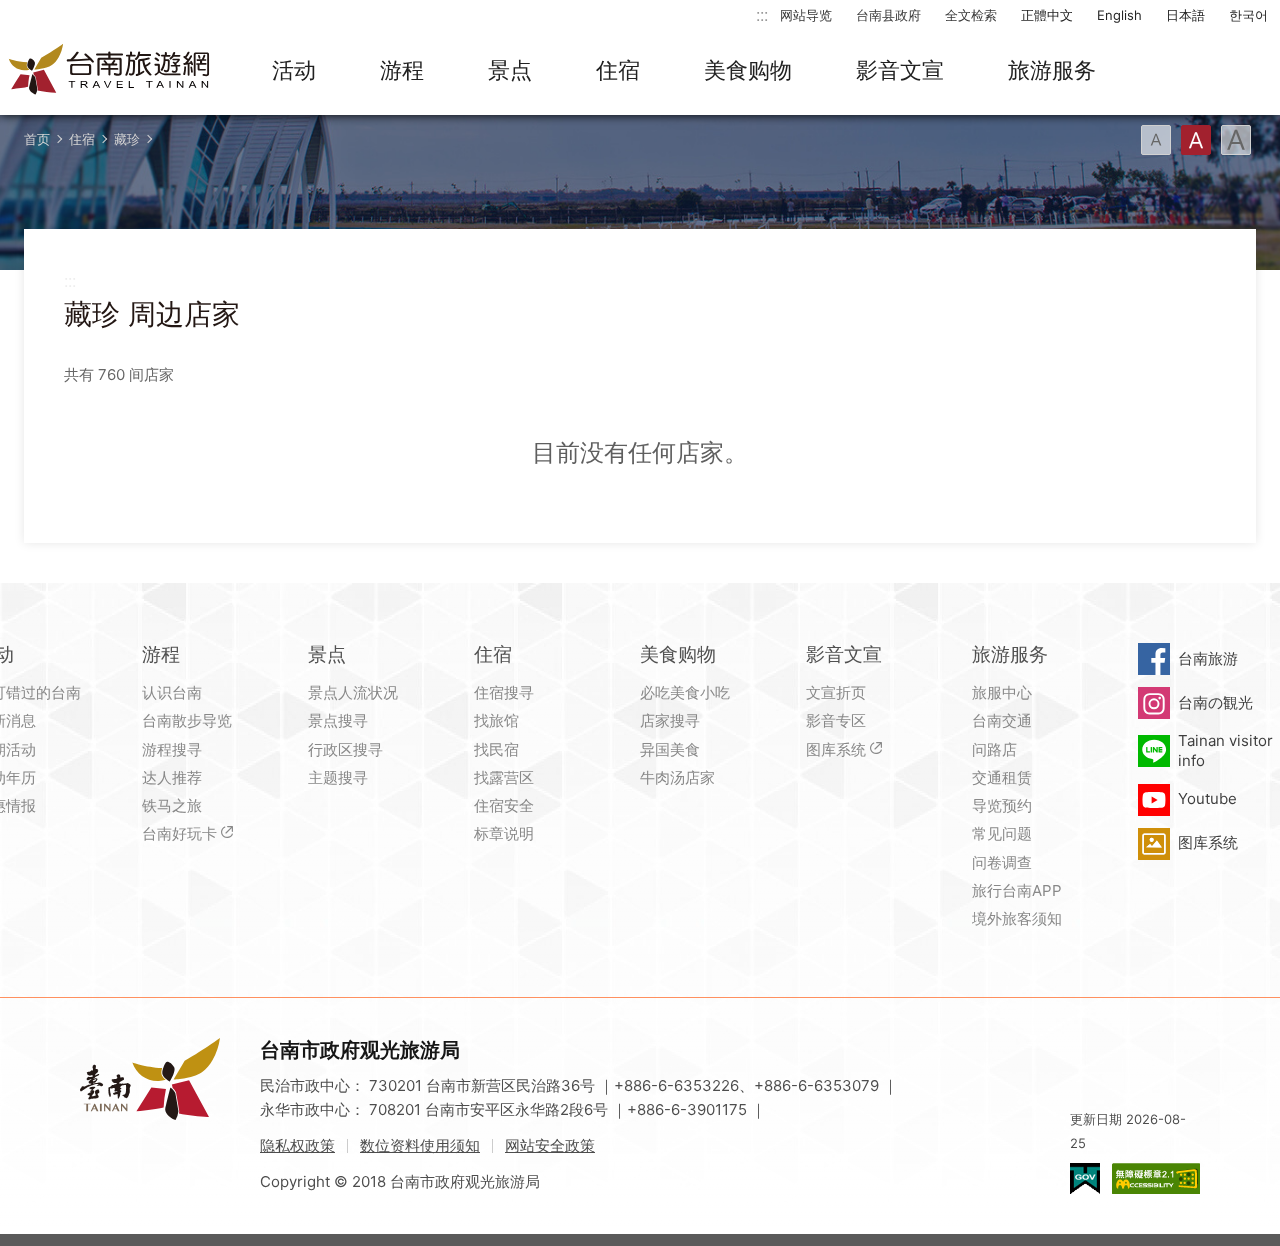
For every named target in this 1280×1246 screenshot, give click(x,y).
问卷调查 (1002, 862)
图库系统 (836, 749)
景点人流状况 (353, 692)
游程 (402, 70)
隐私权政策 (297, 1145)
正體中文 (1047, 15)
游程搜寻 (172, 749)
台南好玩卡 (179, 833)
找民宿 (496, 749)
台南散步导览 (187, 720)
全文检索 (971, 15)
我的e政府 (1085, 1178)
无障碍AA (1156, 1178)
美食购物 (748, 70)
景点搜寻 (338, 720)
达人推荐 (172, 777)
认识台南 (172, 692)
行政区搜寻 (345, 749)
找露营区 (504, 777)
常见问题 (1002, 833)
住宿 (618, 70)
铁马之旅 (172, 805)
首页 (37, 139)
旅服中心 (1002, 692)
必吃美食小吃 (685, 692)
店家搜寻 (670, 720)
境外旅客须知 (1017, 918)
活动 (294, 70)
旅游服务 (1052, 70)
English (1119, 15)
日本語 (1185, 15)
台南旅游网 (110, 71)
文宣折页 (836, 692)
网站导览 (806, 15)
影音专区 (836, 720)
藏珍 (127, 139)
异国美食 (670, 749)
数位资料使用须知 (420, 1145)
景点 (510, 70)
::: (762, 14)
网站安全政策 (550, 1145)
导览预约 (1002, 805)
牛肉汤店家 (677, 777)
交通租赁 (1002, 777)
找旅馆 (496, 720)
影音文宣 (900, 70)
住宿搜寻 (504, 692)
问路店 (994, 749)
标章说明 (504, 833)
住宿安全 (504, 805)
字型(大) (1236, 140)
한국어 (1248, 15)
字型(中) (1196, 140)
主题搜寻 (338, 777)
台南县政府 (888, 15)
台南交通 (1002, 720)
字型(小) (1156, 140)
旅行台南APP (1017, 890)
